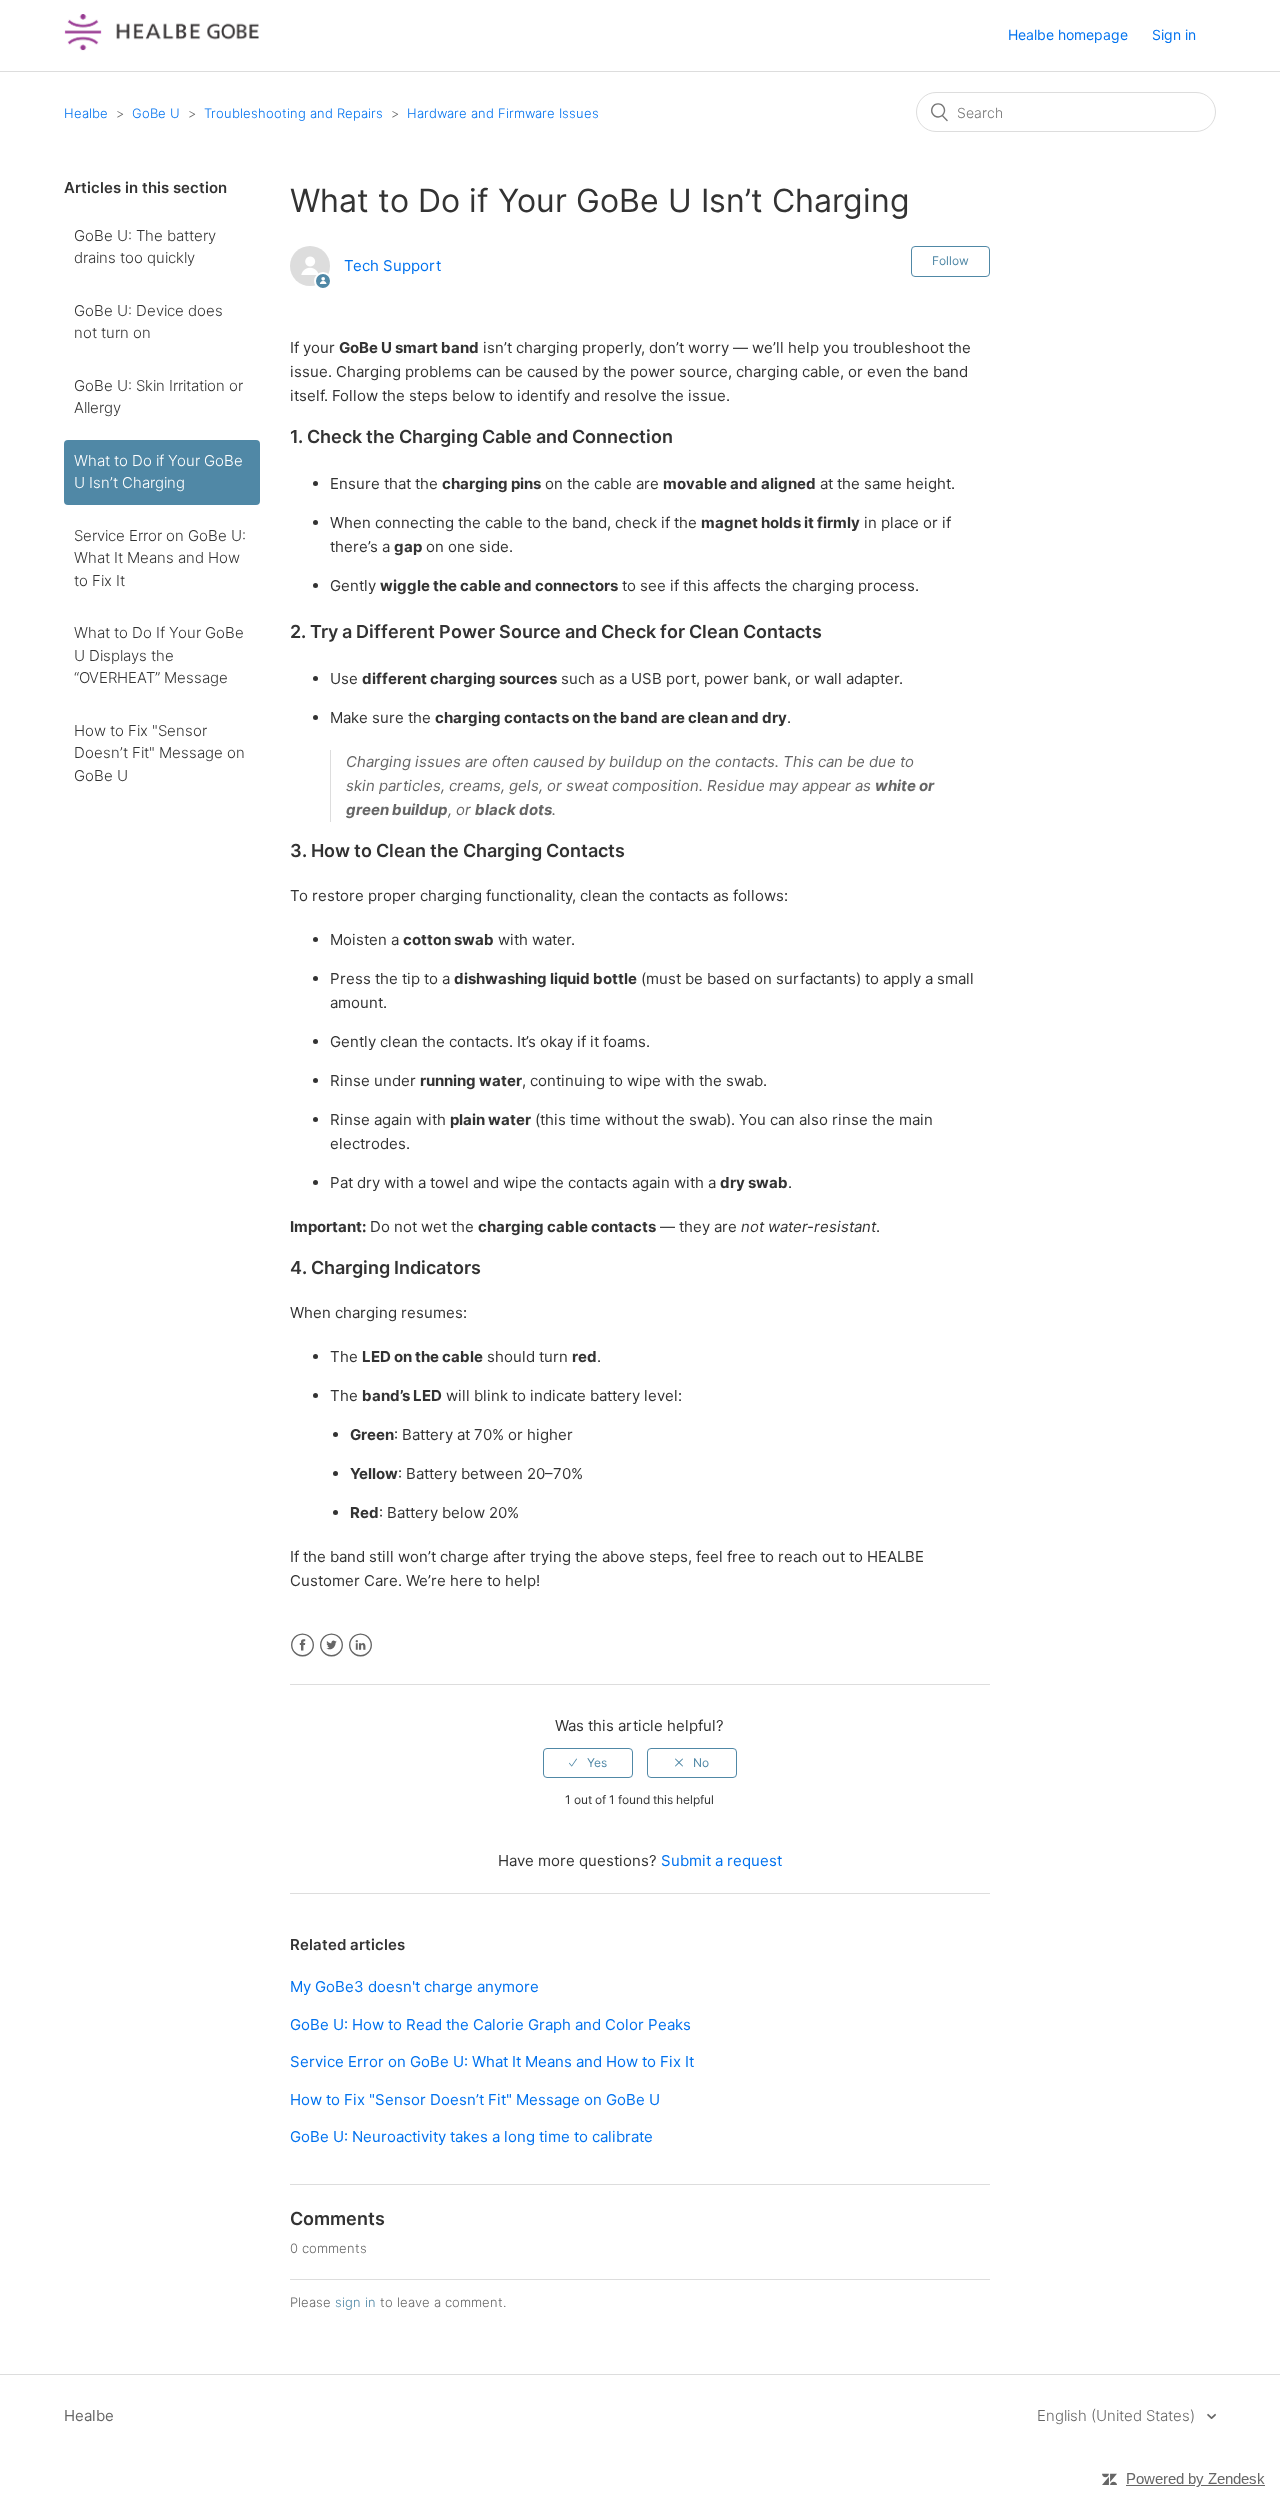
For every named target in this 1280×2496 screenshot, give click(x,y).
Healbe (86, 113)
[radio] (588, 1763)
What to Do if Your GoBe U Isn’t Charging (158, 472)
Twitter (331, 1645)
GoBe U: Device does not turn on (148, 322)
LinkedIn (360, 1645)
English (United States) (1118, 2415)
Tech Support (392, 265)
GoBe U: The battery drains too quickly (145, 247)
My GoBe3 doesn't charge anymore (414, 1986)
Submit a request (721, 1860)
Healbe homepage (1068, 34)
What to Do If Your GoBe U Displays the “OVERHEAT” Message (159, 655)
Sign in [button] (1174, 34)
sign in (355, 2302)
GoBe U (156, 113)
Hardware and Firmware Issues (503, 113)
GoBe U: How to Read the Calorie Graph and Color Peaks (490, 2024)
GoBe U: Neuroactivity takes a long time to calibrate (471, 2136)
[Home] (161, 45)
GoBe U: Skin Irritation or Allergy (158, 397)
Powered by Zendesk (1195, 2478)
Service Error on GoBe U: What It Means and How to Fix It (160, 558)
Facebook (302, 1645)
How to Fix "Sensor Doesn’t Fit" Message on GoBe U (159, 753)
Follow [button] (950, 260)
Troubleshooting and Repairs (293, 113)
